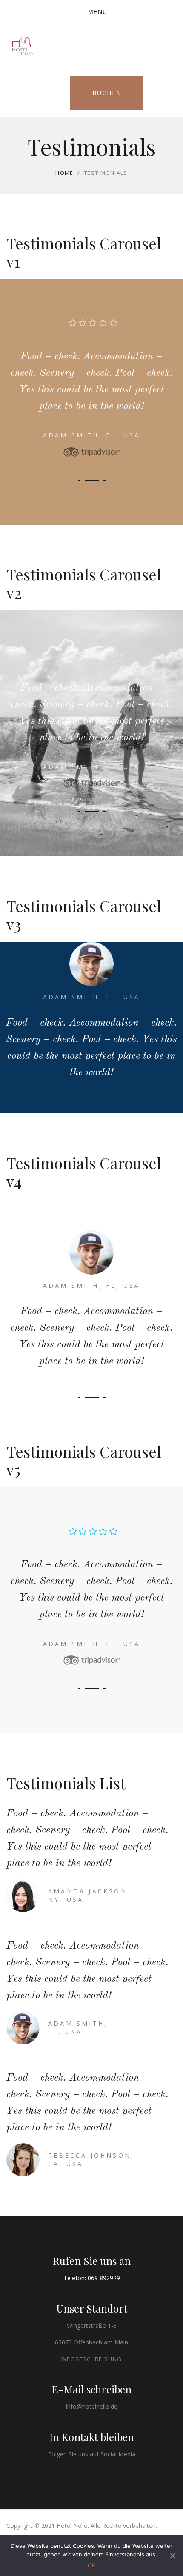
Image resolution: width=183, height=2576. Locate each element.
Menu (98, 12)
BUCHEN (107, 93)
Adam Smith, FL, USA (92, 435)
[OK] (172, 2556)
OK (91, 2565)
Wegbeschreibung (92, 2359)
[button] (79, 480)
